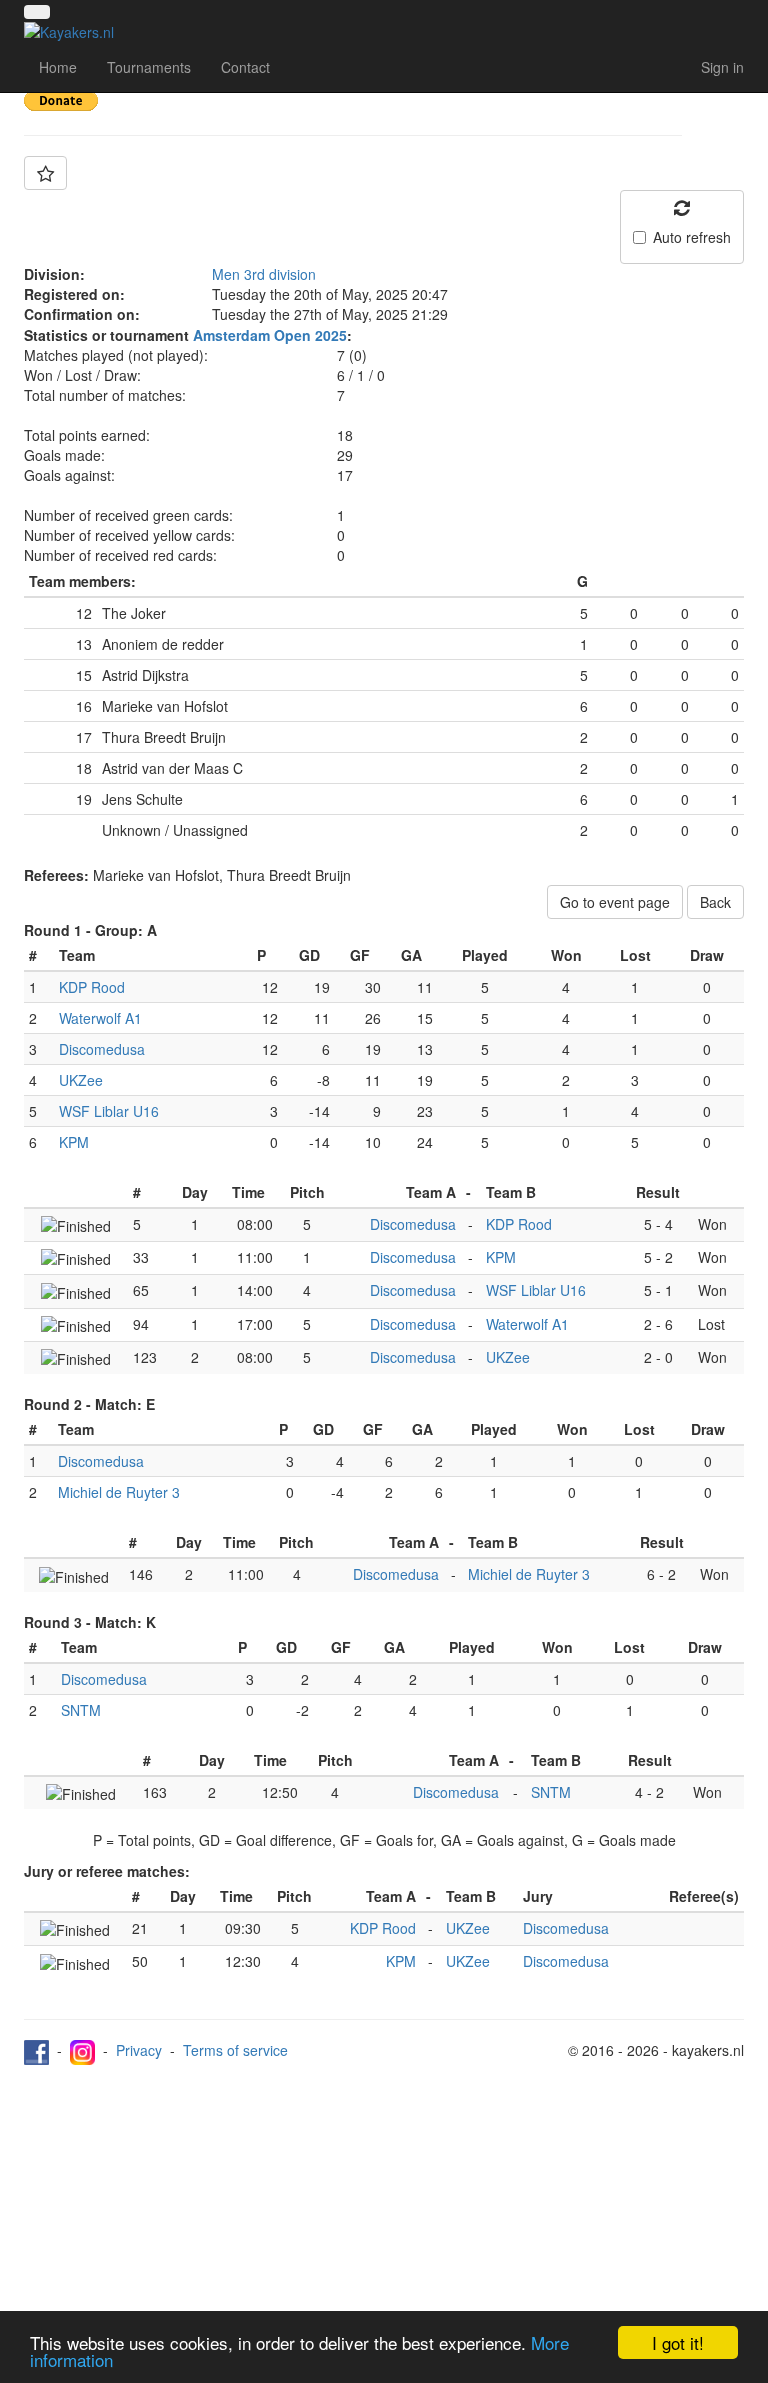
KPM (74, 1142)
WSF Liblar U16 (109, 1111)
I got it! (678, 2342)
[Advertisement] (384, 2215)
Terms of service (235, 2050)
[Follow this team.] (45, 173)
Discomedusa (102, 1049)
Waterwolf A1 (100, 1018)
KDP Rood (92, 987)
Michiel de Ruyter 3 (119, 1492)
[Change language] (37, 12)
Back (715, 902)
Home (58, 67)
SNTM (81, 1710)
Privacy (139, 2050)
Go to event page (615, 902)
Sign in (722, 67)
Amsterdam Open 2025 (270, 335)
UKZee (81, 1080)
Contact (245, 67)
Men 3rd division (264, 274)
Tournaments (149, 67)
